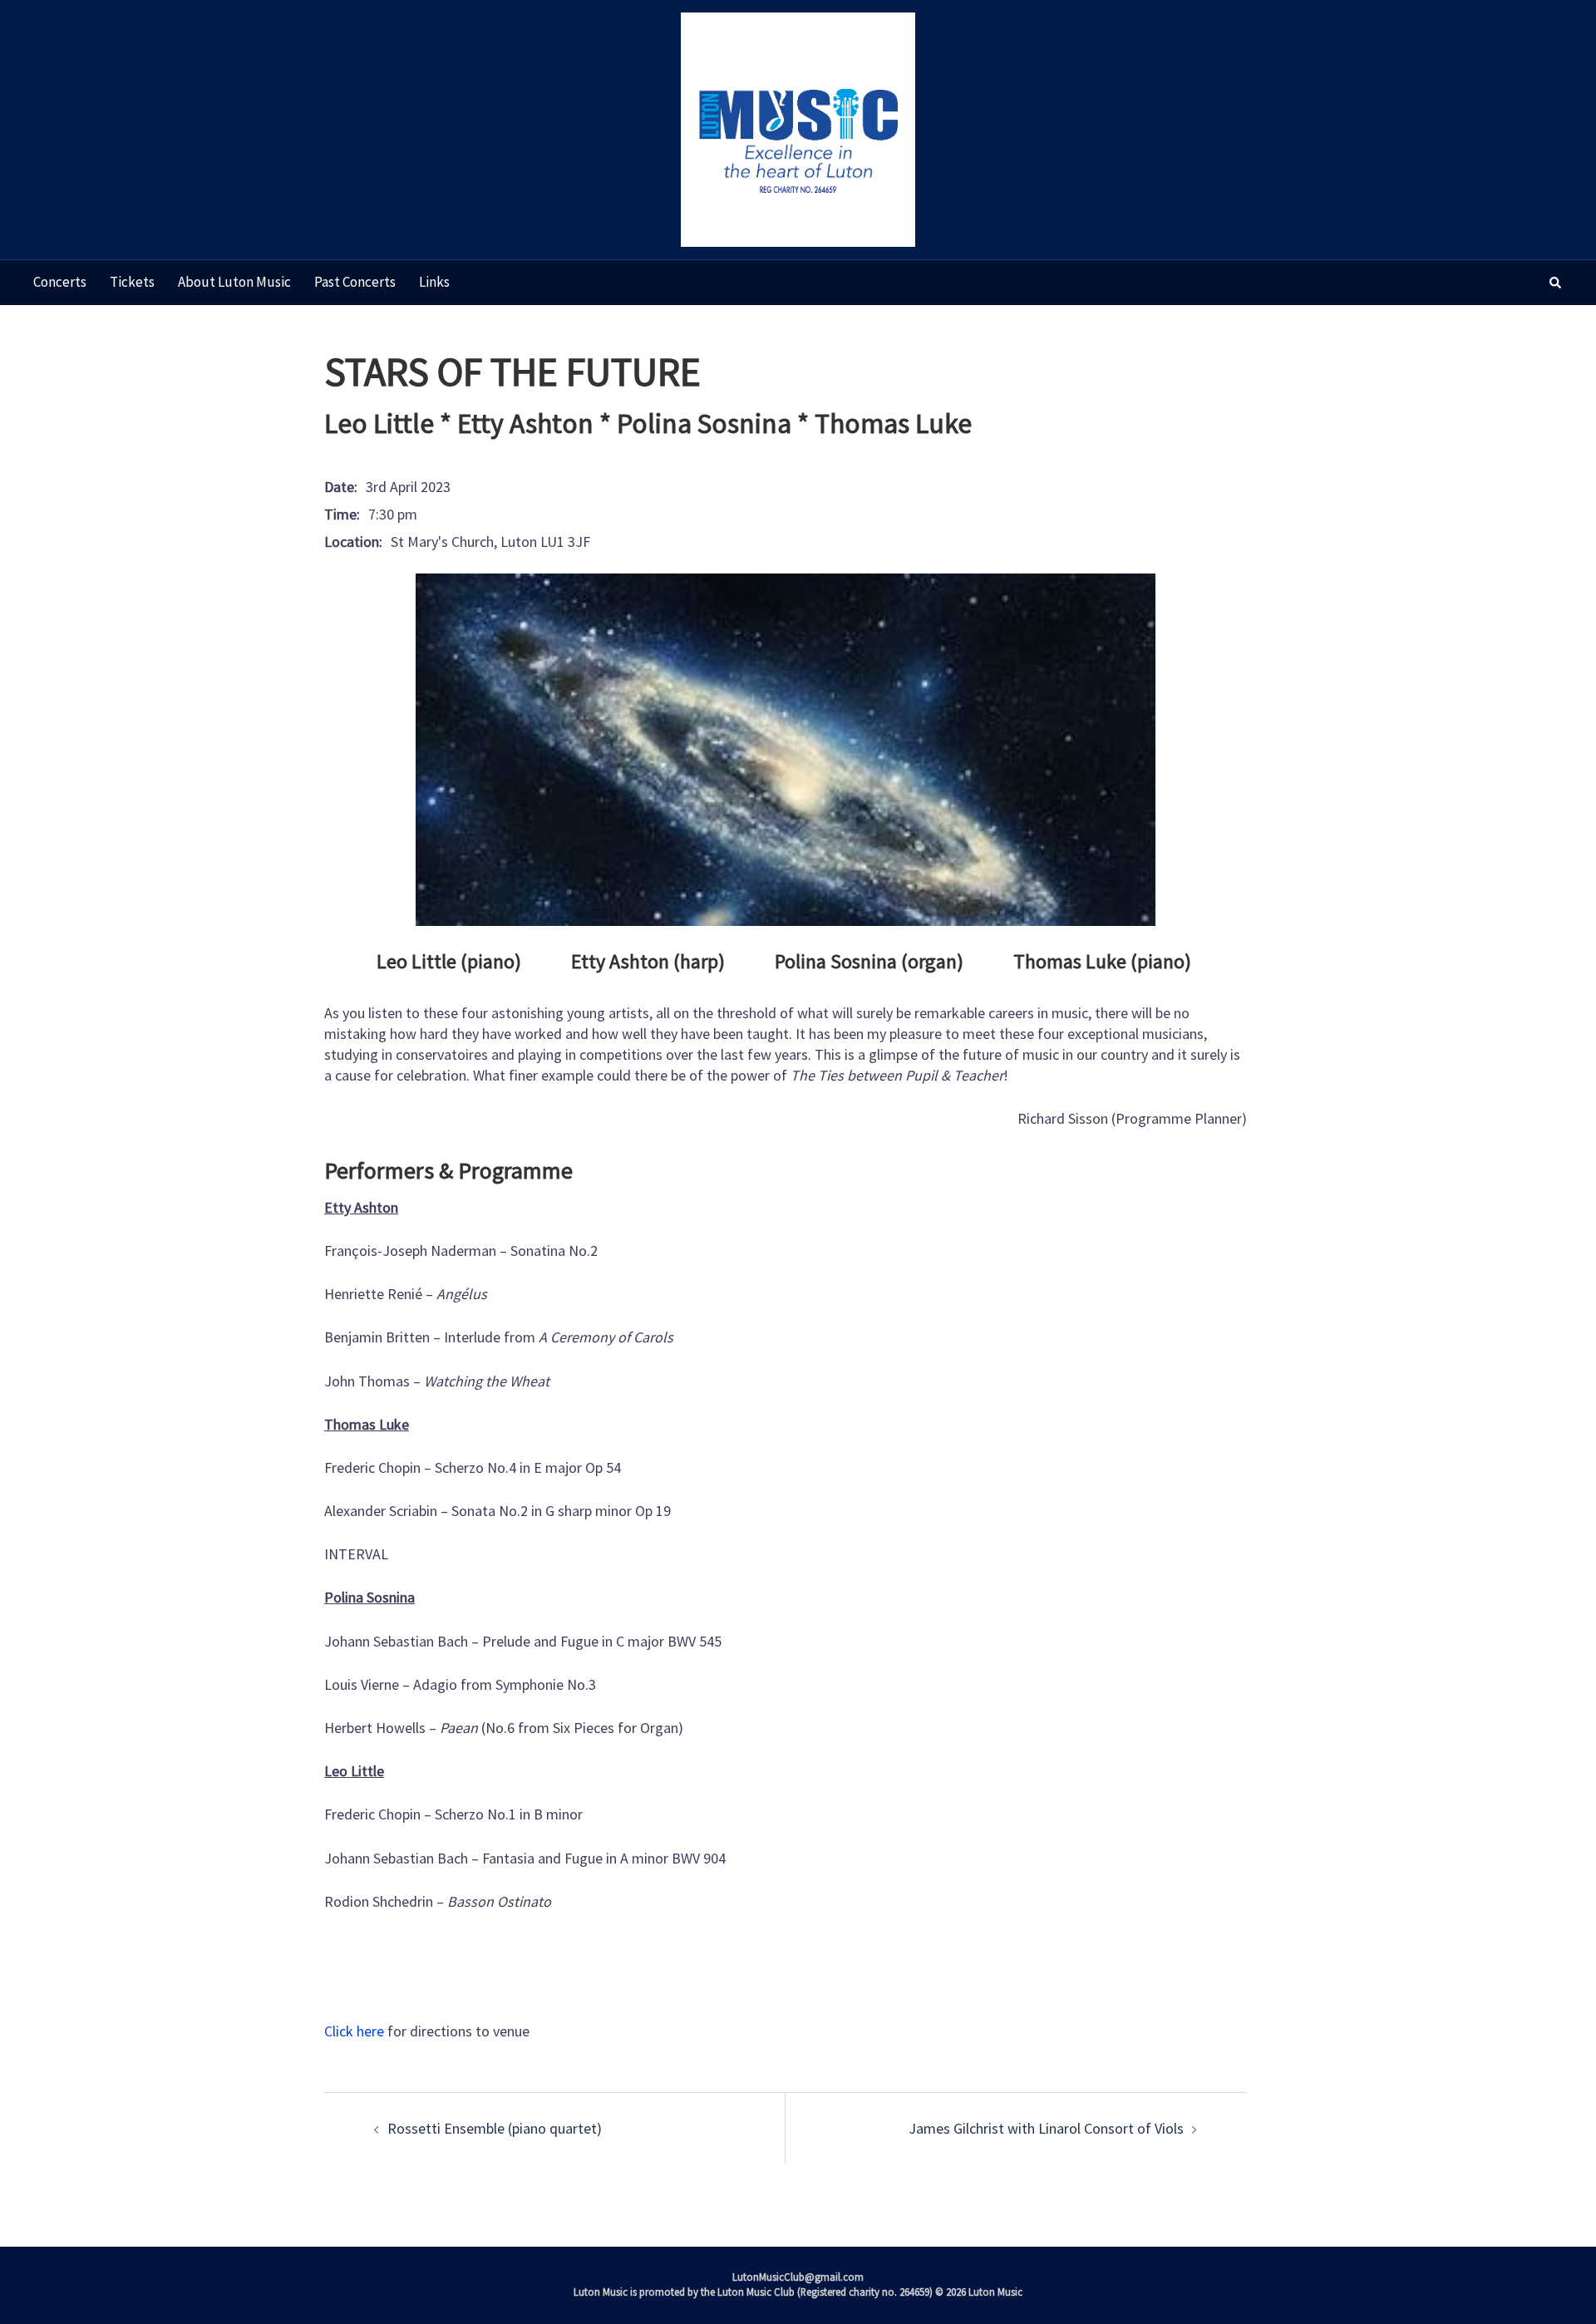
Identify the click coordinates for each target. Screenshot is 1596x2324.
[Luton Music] (798, 128)
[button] (1556, 283)
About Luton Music (234, 282)
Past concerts (355, 282)
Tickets (132, 282)
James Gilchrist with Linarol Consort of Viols (1046, 2128)
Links (434, 282)
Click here (354, 2031)
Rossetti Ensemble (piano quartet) (495, 2128)
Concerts (60, 282)
